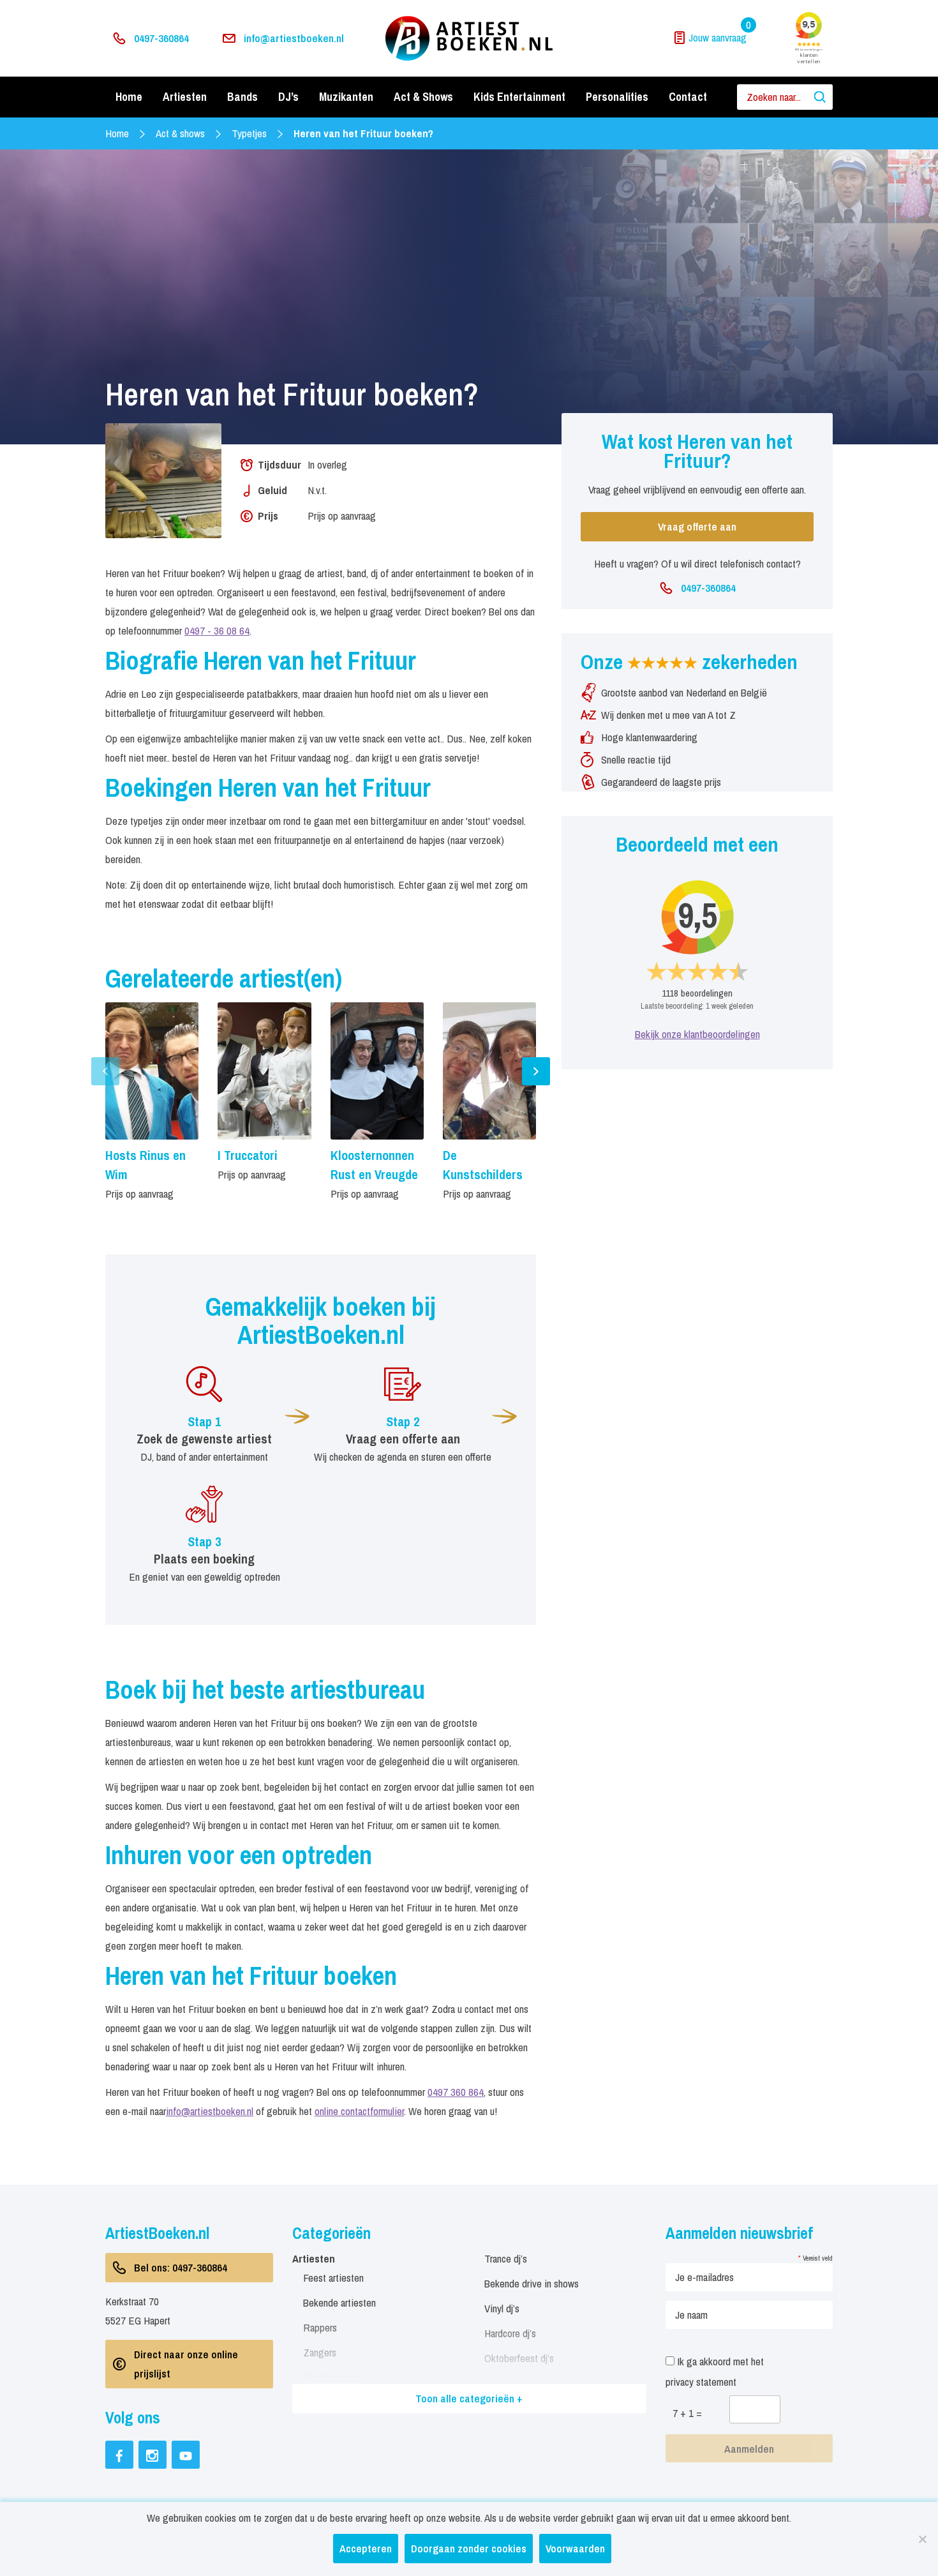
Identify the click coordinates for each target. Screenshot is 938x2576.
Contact (688, 97)
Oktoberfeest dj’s (519, 2358)
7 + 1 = (687, 2413)
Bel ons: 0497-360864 (181, 2267)
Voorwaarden (575, 2548)
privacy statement (701, 2382)
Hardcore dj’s (510, 2333)
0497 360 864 (456, 2092)
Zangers (320, 2352)
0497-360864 (161, 38)
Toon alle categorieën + (469, 2398)
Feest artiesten (333, 2278)
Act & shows (180, 133)
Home (129, 97)
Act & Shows (423, 97)
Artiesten (185, 97)
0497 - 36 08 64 (217, 630)
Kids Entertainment (519, 97)
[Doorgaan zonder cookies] (922, 2539)
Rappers (320, 2327)
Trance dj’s (506, 2258)
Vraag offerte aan (697, 526)
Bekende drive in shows (532, 2283)
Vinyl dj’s (502, 2308)
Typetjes (249, 133)
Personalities (617, 97)
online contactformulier (359, 2111)
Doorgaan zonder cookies (469, 2548)
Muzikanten (346, 97)
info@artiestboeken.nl (294, 38)
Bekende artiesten (339, 2302)
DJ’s (288, 97)
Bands (242, 97)
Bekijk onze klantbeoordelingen (697, 1034)
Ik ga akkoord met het (715, 2371)
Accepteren (366, 2548)
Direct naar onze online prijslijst (186, 2364)
